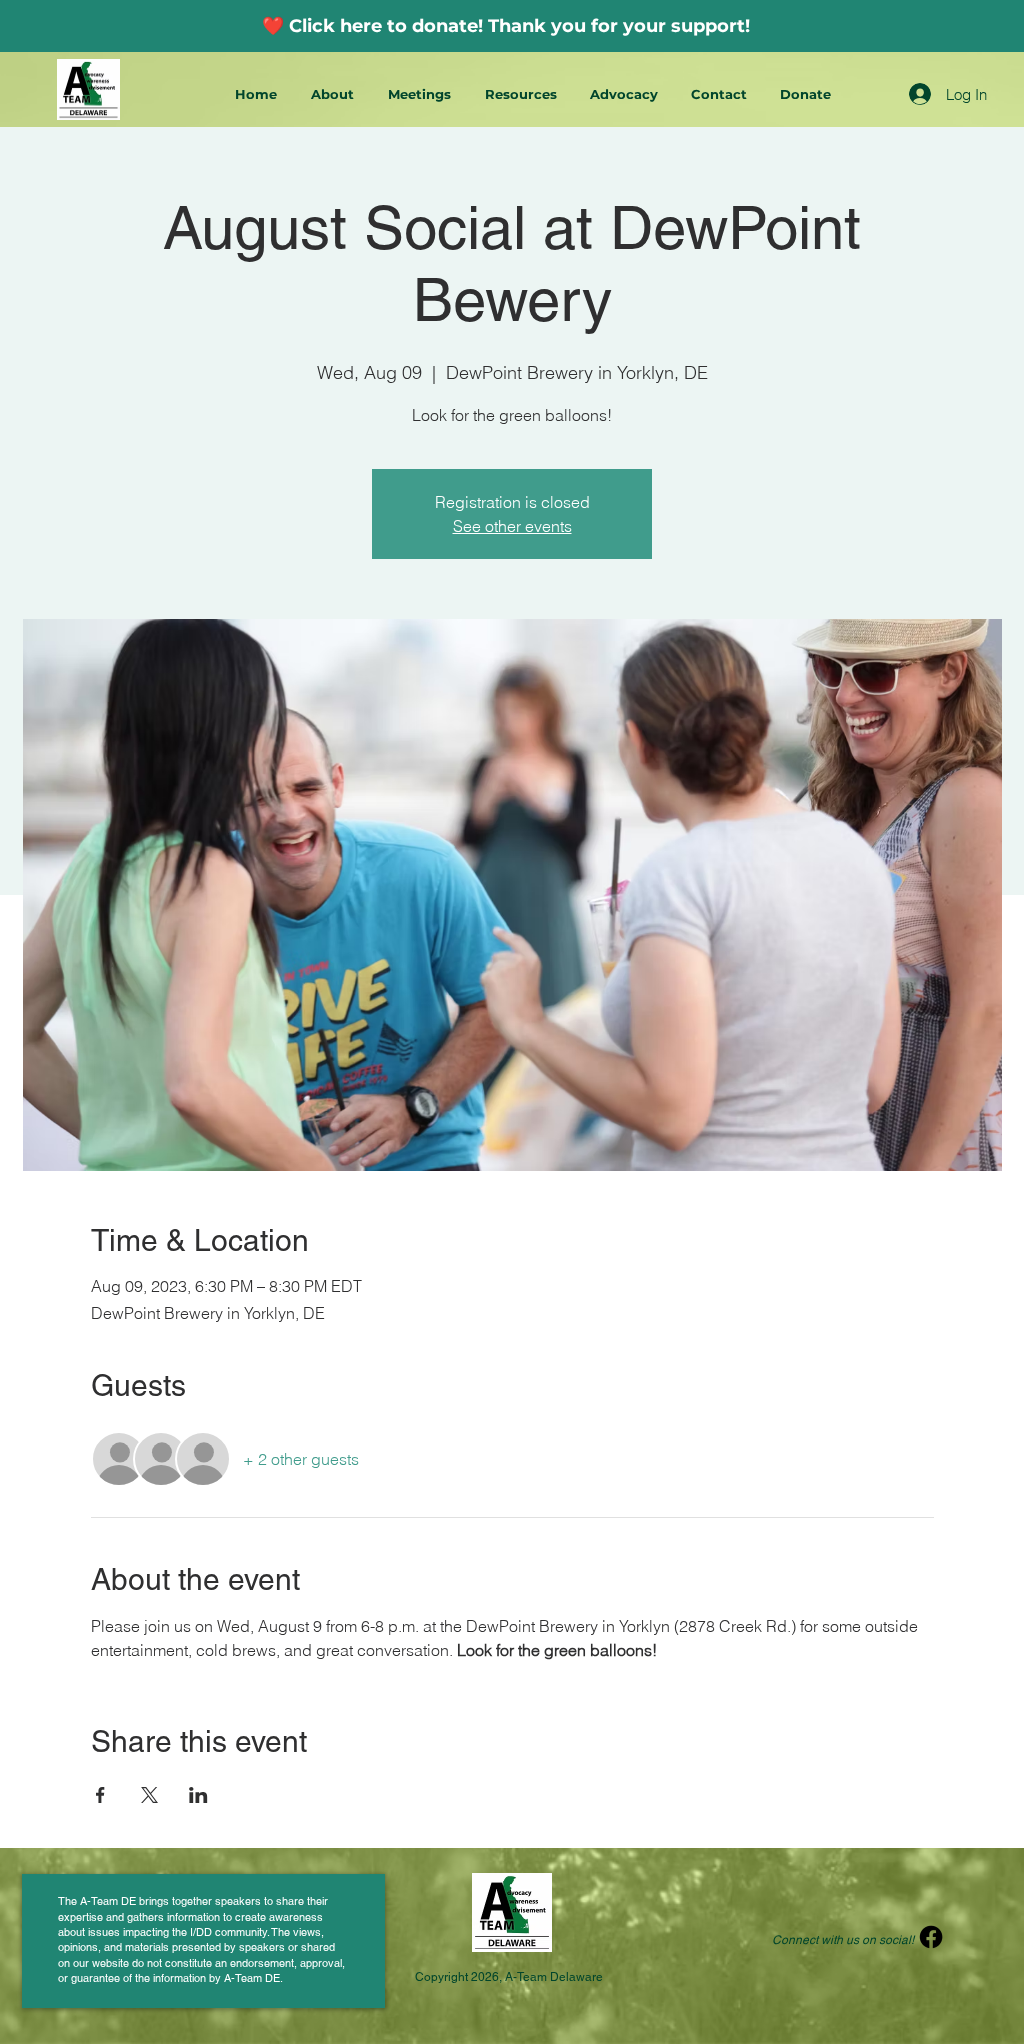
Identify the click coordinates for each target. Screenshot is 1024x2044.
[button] (334, 94)
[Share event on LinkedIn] (198, 1795)
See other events (512, 526)
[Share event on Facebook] (100, 1795)
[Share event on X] (149, 1795)
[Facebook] (931, 1937)
